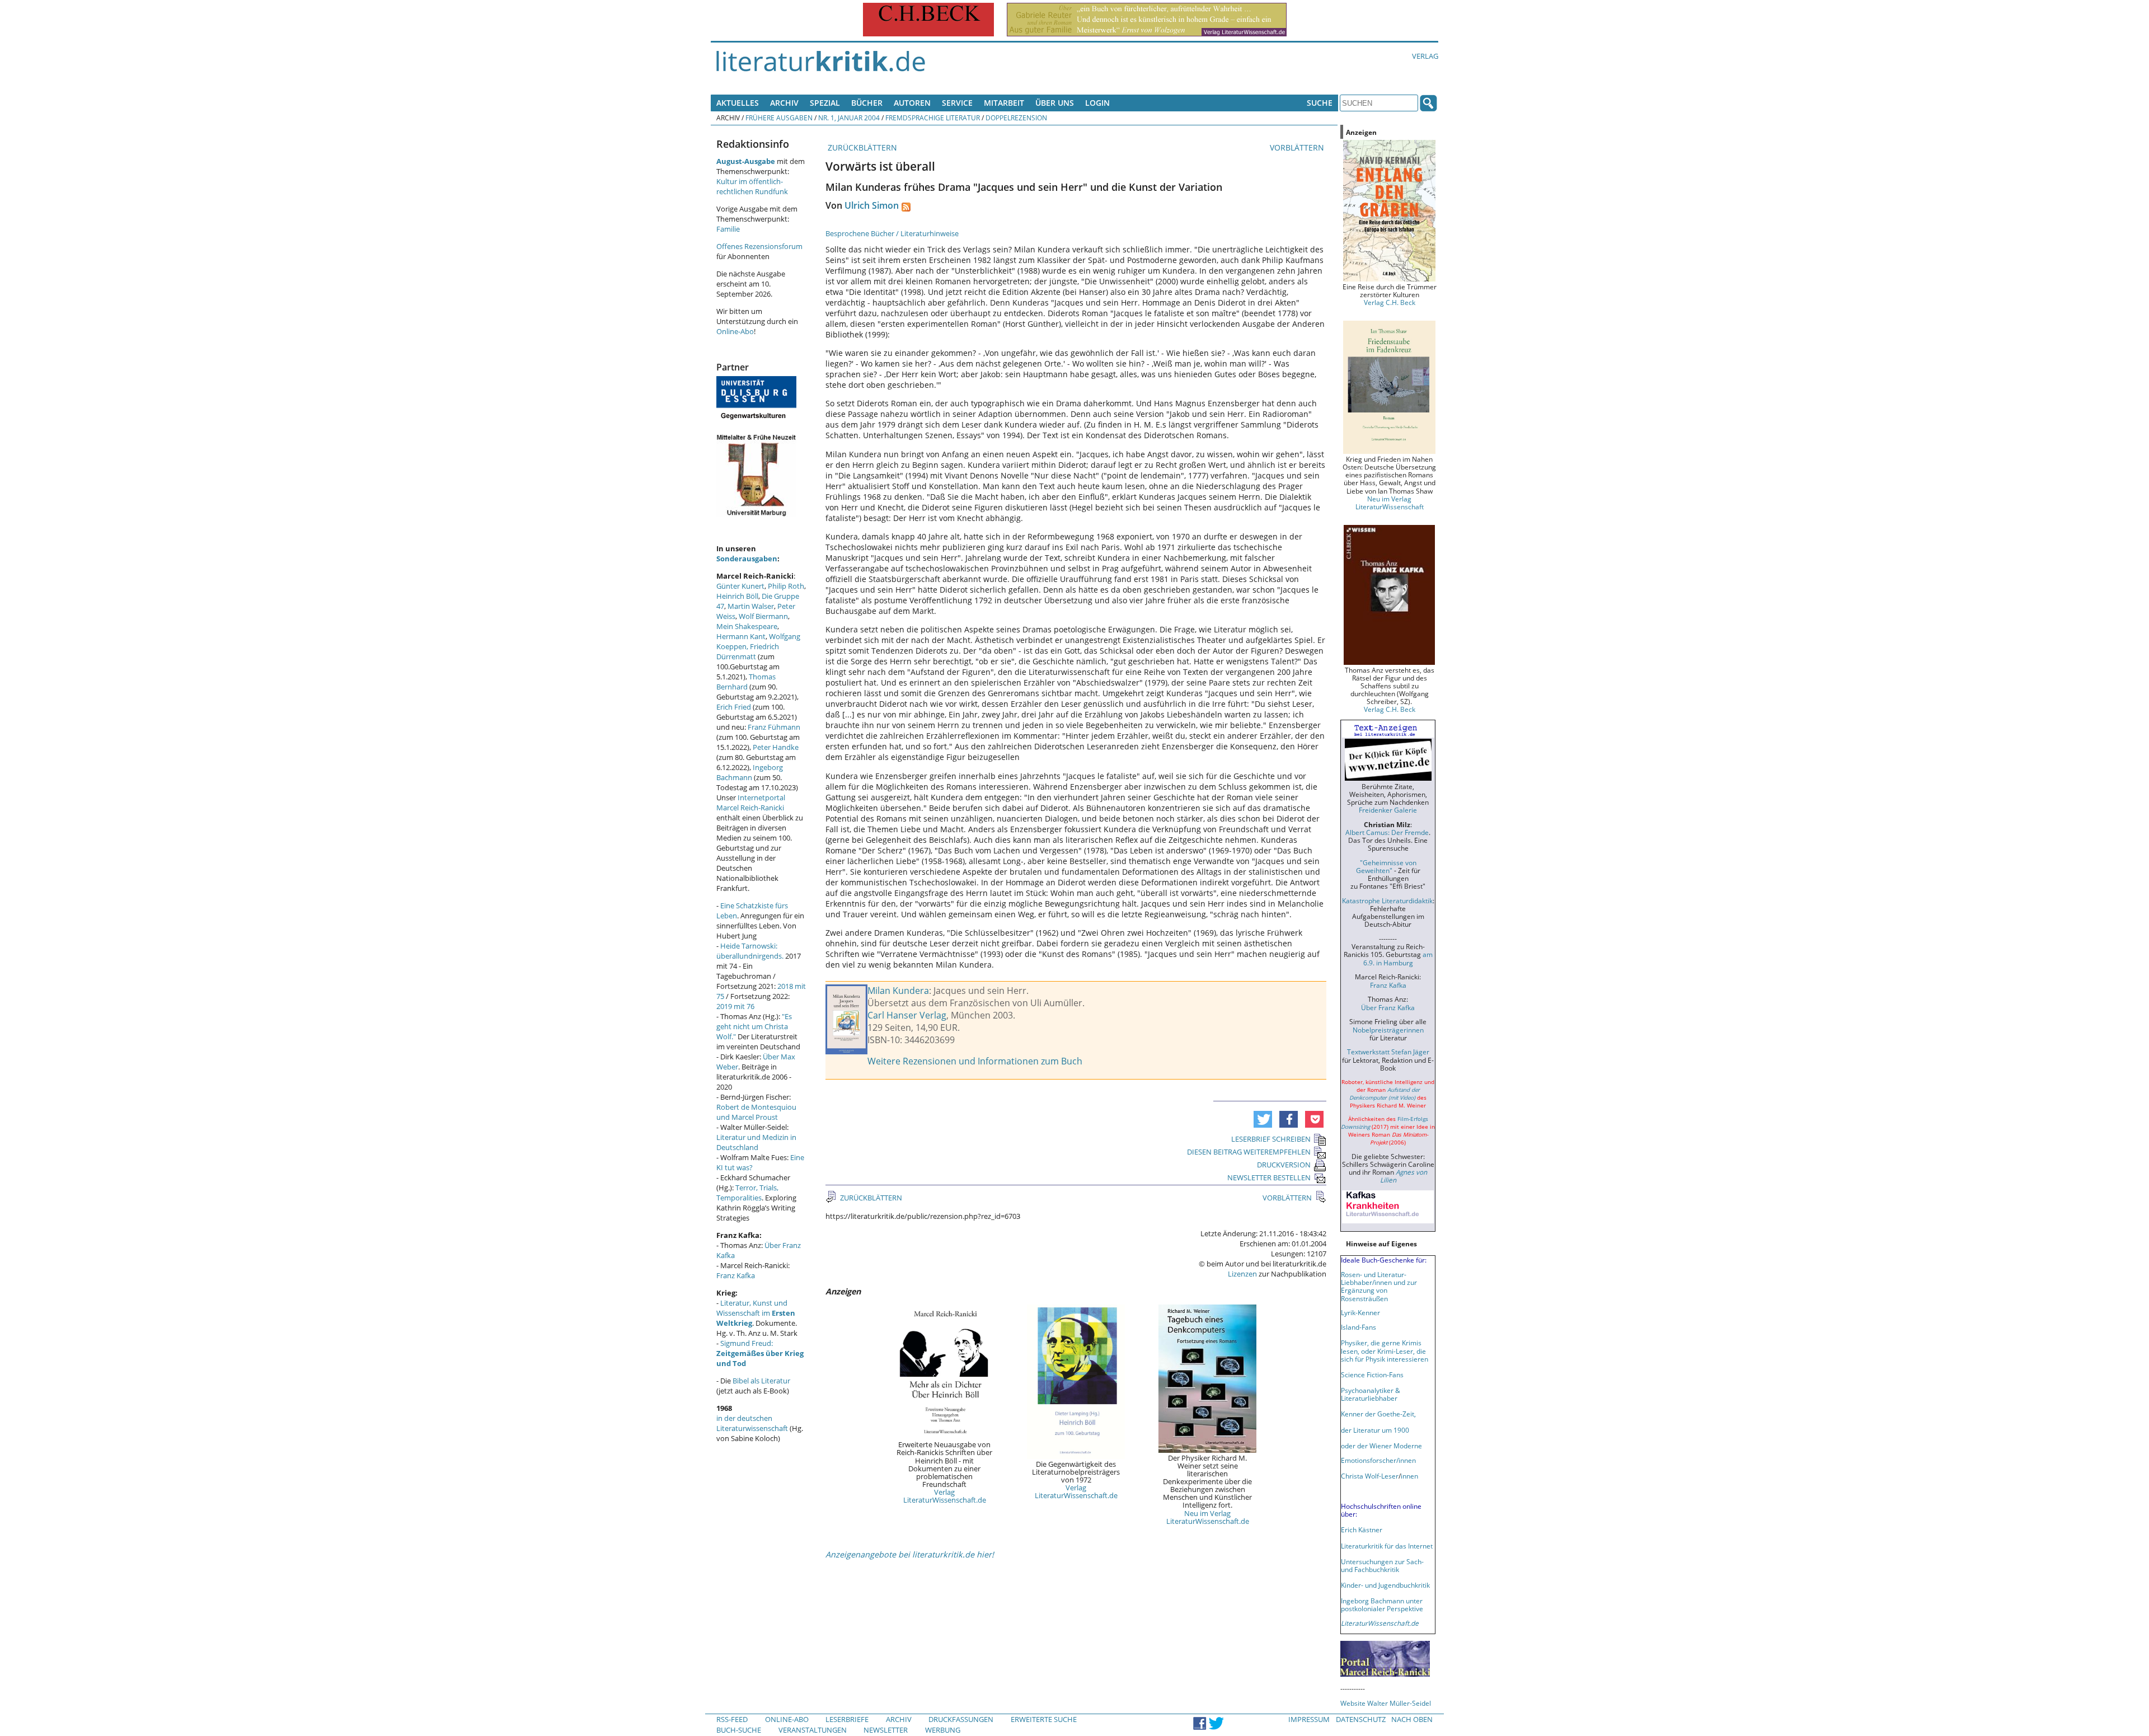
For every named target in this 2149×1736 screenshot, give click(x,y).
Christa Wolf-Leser (1370, 1476)
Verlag (1425, 56)
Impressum (1309, 1719)
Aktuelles (738, 103)
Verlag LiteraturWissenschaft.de (945, 1496)
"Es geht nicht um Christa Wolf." (754, 1026)
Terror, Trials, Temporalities (747, 1193)
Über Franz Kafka (1388, 1007)
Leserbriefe (847, 1719)
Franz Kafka (736, 1275)
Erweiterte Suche (1044, 1719)
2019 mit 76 (735, 1006)
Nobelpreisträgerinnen (1388, 1030)
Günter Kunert (740, 586)
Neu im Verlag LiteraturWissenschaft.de (1208, 1517)
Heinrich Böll (737, 596)
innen (1409, 1476)
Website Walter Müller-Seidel (1386, 1703)
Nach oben (1412, 1719)
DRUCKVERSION (1284, 1165)
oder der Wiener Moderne (1381, 1446)
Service (957, 103)
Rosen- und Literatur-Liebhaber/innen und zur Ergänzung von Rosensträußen (1379, 1286)
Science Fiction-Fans (1372, 1374)
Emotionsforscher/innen (1378, 1460)
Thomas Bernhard (746, 682)
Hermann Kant (741, 636)
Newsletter (886, 1730)
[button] (1263, 1119)
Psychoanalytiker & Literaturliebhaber (1371, 1394)
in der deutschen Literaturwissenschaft (752, 1423)
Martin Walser (751, 606)
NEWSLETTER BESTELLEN (1269, 1177)
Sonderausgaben (747, 559)
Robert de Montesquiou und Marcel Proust (756, 1112)
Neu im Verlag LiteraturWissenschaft (1390, 503)
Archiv (784, 103)
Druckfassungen (961, 1719)
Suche (1320, 103)
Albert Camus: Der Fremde (1387, 832)
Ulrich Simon (872, 205)
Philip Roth (786, 586)
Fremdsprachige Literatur (933, 118)
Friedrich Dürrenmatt (748, 651)
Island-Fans (1359, 1327)
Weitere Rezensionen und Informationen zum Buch (975, 1061)
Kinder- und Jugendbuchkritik (1385, 1585)
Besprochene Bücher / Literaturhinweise (892, 233)
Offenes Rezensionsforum (759, 246)
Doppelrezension (1016, 118)
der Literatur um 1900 (1375, 1430)
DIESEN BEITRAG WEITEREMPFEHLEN (1249, 1152)
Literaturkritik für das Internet (1387, 1546)
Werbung (943, 1730)
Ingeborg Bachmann (750, 772)
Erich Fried (734, 707)
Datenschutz (1361, 1719)
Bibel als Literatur (761, 1381)
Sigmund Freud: (760, 1353)
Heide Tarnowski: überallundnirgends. (750, 951)
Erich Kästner (1362, 1529)
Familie (728, 229)
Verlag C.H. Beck (1390, 302)
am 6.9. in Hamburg (1398, 958)
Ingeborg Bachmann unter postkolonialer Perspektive (1382, 1604)
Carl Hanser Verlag (907, 1015)
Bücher (867, 103)
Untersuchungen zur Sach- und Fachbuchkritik (1382, 1565)
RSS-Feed (732, 1719)
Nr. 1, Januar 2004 (849, 118)
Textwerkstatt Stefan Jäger (1388, 1052)
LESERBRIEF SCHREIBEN (1271, 1139)
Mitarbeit (1004, 103)
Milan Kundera (898, 991)
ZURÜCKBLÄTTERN (861, 147)
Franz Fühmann (774, 727)
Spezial (825, 103)
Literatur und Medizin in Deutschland (756, 1142)
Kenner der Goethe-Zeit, (1378, 1414)
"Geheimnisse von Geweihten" (1386, 866)
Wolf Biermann (763, 616)
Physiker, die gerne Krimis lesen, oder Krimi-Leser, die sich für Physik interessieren (1385, 1350)
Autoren (912, 103)
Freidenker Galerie (1388, 810)
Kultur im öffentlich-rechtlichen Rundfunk (752, 186)
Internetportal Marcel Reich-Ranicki (751, 803)
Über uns (1055, 103)
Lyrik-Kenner (1360, 1312)
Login (1097, 103)
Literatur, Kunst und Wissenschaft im (756, 1313)
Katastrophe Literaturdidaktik (1387, 900)
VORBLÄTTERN (1298, 147)
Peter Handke (776, 747)
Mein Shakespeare (747, 626)
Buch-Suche (739, 1730)
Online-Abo (735, 331)
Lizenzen (1242, 1274)
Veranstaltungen (813, 1730)
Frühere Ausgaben (779, 118)
